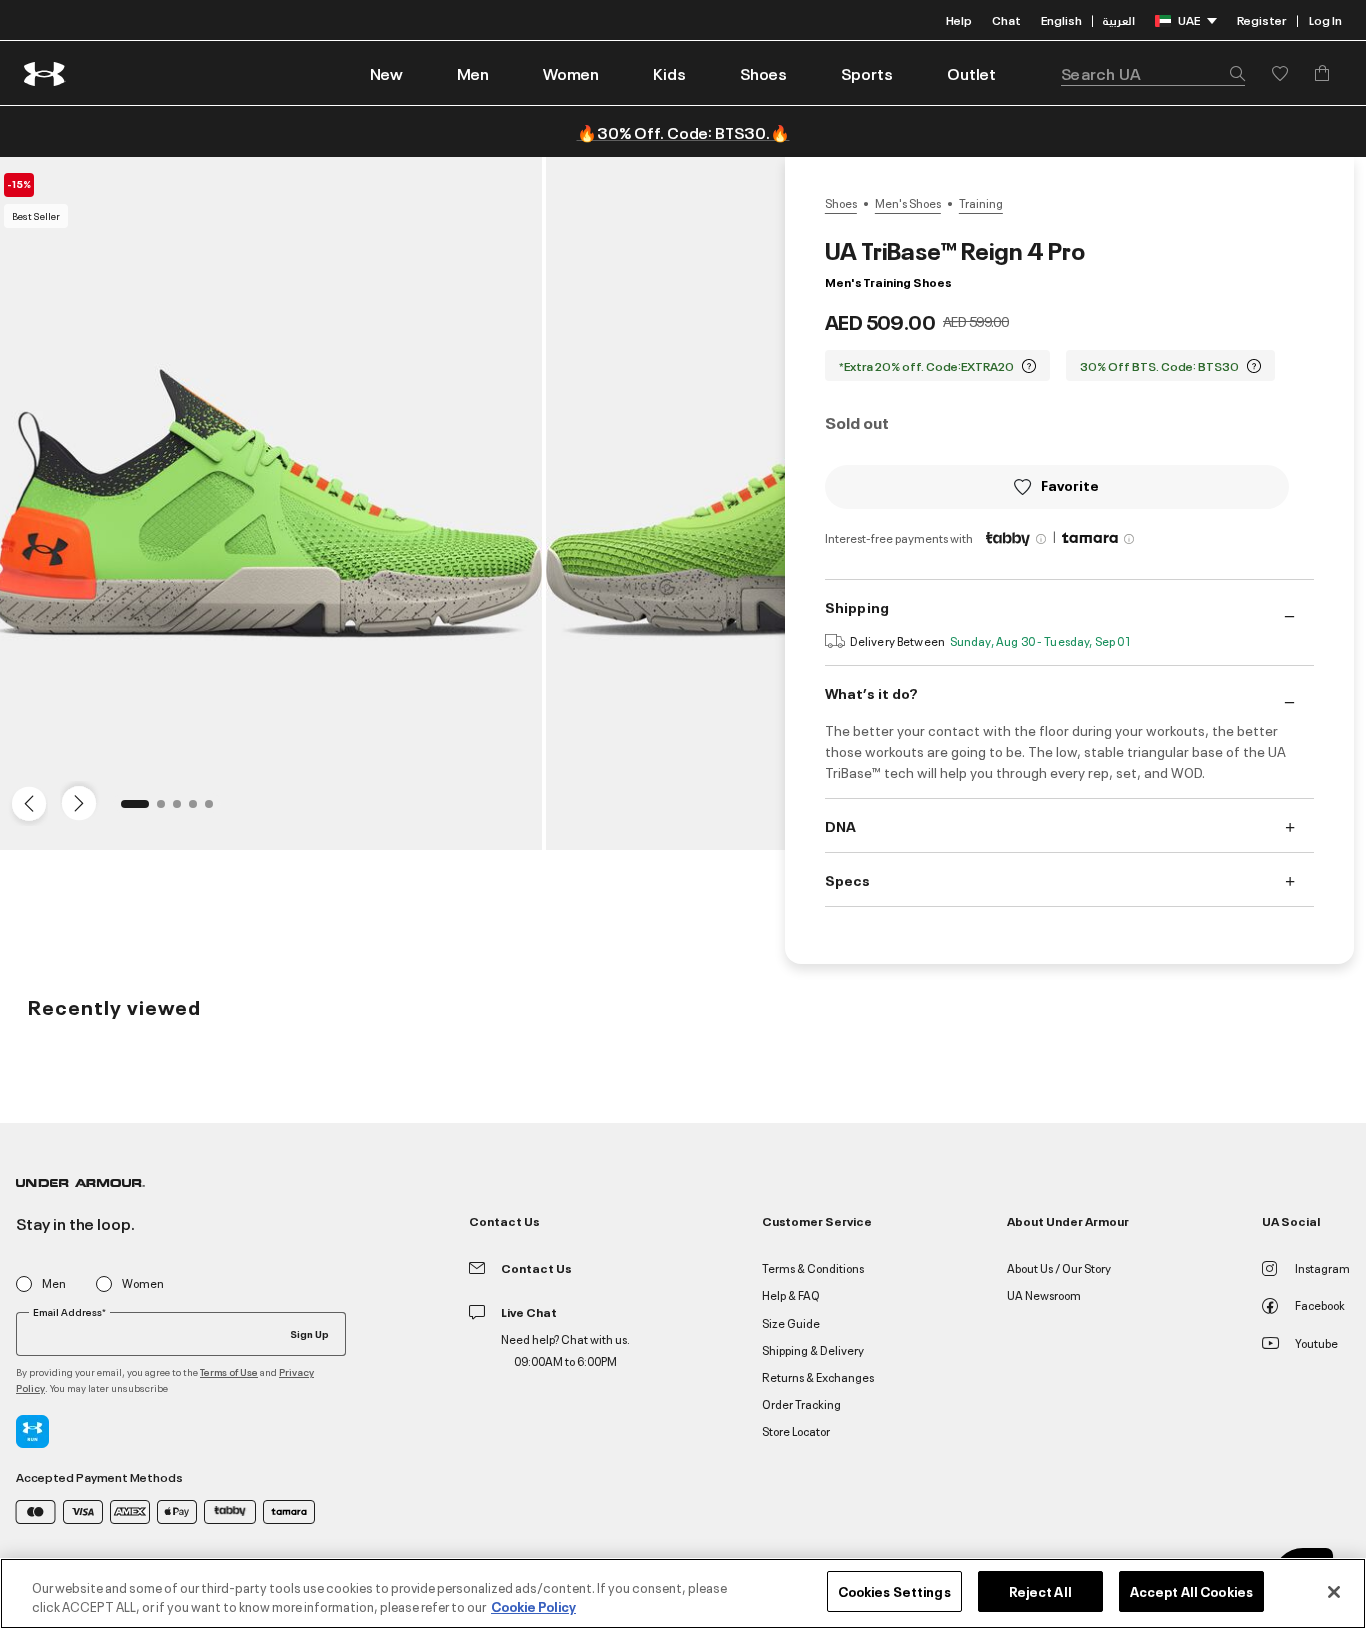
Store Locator (796, 1430)
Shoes (841, 203)
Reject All (1040, 1591)
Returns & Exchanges (818, 1376)
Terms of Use (229, 1371)
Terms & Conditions (813, 1267)
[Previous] (24, 802)
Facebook (1320, 1304)
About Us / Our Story (1059, 1267)
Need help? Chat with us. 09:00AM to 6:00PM (565, 1349)
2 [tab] (167, 810)
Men (54, 1283)
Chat (1006, 19)
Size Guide (791, 1322)
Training (981, 203)
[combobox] (1153, 73)
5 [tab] (215, 810)
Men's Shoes (908, 203)
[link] (386, 73)
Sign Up (309, 1333)
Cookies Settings (894, 1591)
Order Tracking (801, 1403)
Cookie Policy (533, 1607)
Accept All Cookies (1191, 1591)
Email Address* (69, 1312)
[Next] (76, 802)
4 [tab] (199, 810)
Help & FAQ (791, 1294)
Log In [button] (1325, 19)
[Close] (1334, 1592)
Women (143, 1283)
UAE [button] (1189, 19)
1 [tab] (131, 810)
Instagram (1322, 1267)
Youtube (1316, 1342)
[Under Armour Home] (45, 73)
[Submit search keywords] (1232, 73)
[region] (683, 1593)
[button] (473, 73)
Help (959, 19)
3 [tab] (183, 810)
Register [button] (1261, 19)
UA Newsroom (1044, 1294)
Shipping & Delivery (813, 1349)
